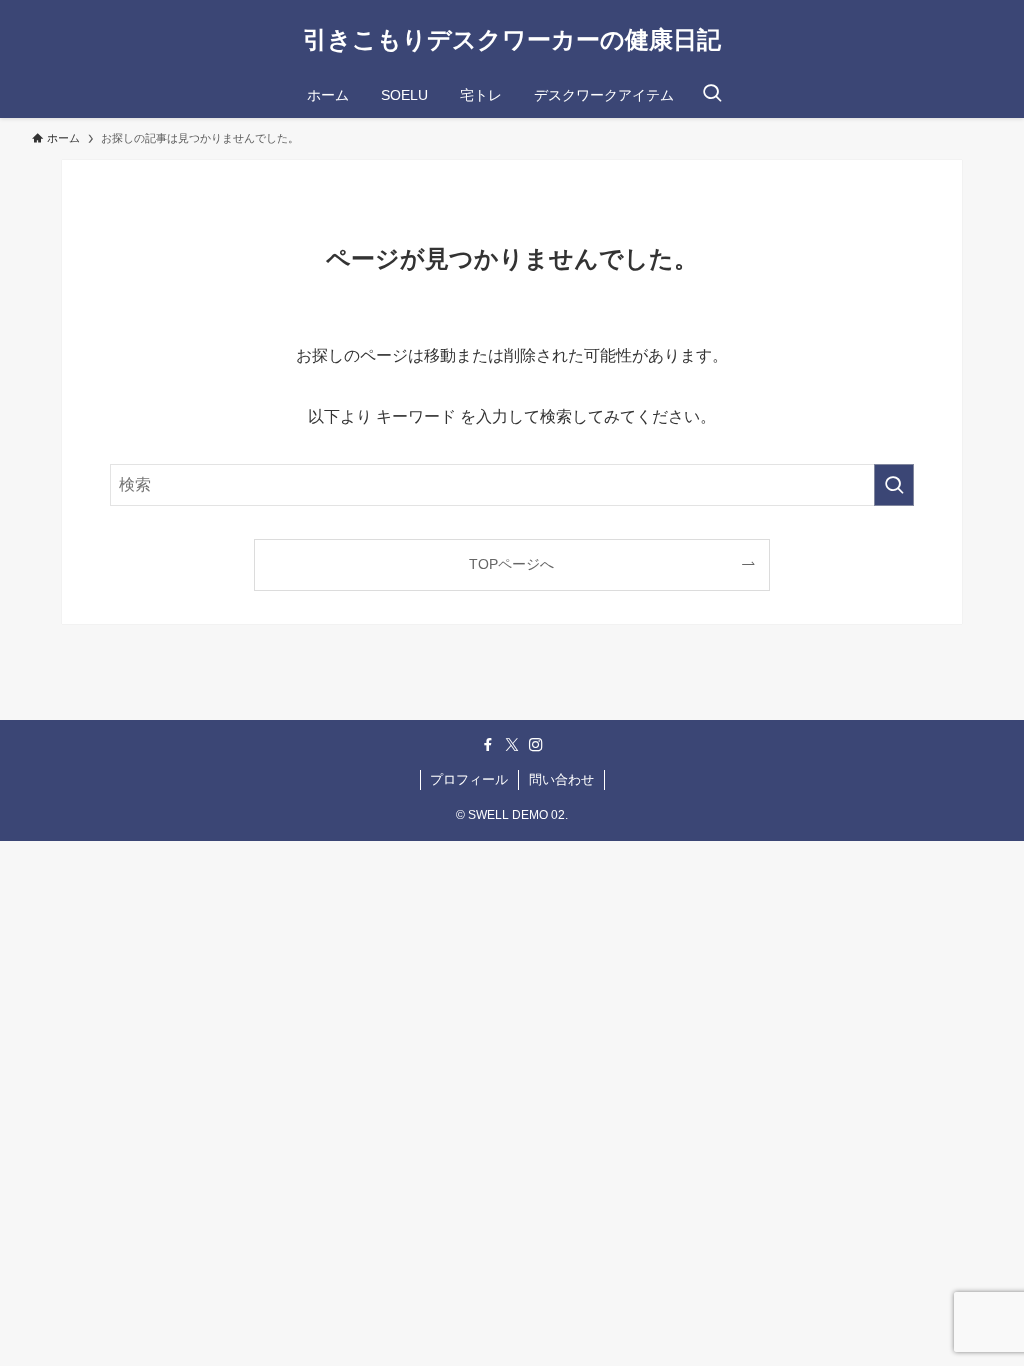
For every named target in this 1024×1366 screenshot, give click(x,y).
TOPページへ (511, 564)
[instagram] (536, 745)
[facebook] (488, 745)
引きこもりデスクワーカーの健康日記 (512, 40)
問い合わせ (561, 779)
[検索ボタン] (712, 95)
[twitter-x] (512, 745)
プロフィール (469, 779)
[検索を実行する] (894, 485)
